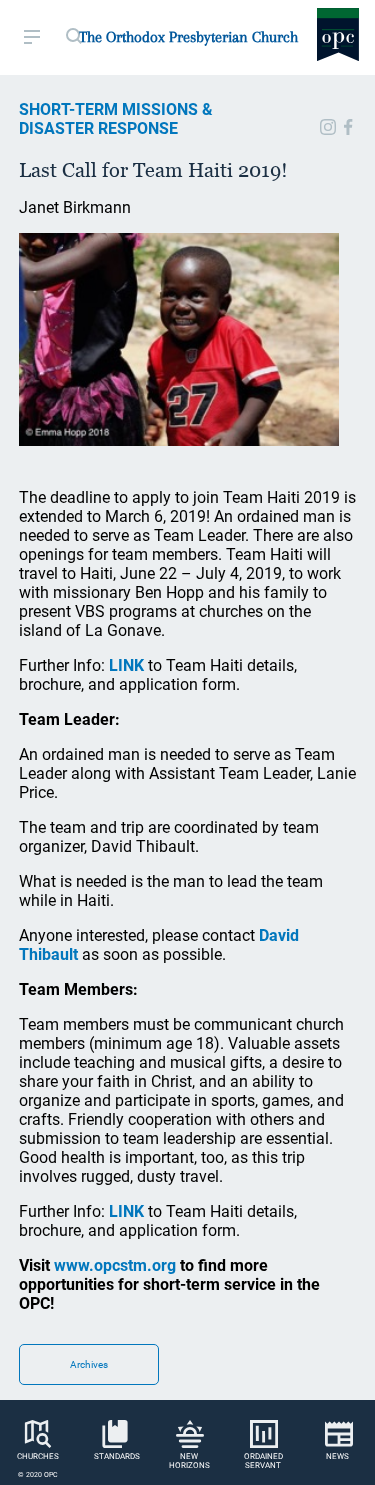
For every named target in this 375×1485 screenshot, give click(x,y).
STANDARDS (117, 1456)
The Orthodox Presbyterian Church (188, 37)
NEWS (337, 1456)
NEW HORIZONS (189, 1461)
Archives (89, 1364)
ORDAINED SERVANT (263, 1461)
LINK (126, 665)
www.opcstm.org (115, 1265)
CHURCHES (38, 1456)
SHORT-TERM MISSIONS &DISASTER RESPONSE (116, 119)
